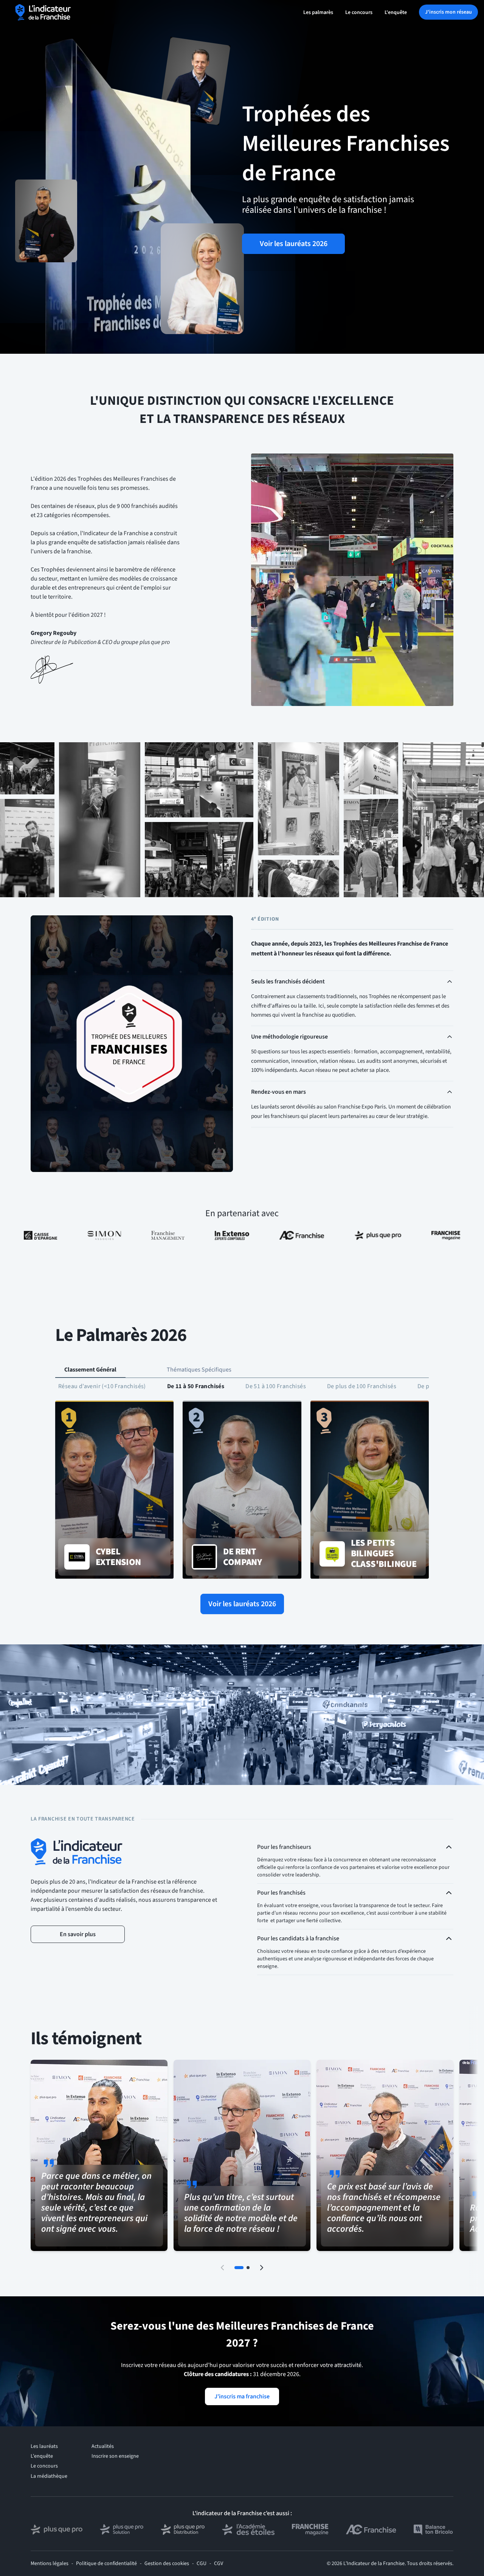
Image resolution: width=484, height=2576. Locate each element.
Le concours (359, 12)
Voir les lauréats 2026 (294, 244)
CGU (202, 2564)
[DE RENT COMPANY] (242, 1490)
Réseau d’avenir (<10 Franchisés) (102, 1386)
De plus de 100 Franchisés (362, 1386)
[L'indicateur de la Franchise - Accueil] (43, 12)
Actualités (103, 2446)
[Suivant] (262, 2268)
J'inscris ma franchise (242, 2396)
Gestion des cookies (167, 2564)
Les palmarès (318, 12)
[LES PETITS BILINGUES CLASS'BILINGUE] (370, 1490)
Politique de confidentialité (106, 2564)
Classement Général (90, 1370)
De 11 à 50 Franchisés (196, 1386)
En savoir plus (78, 1934)
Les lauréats (44, 2446)
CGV (219, 2564)
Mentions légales (50, 2564)
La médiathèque (49, 2476)
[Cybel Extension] (114, 1490)
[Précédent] (222, 2268)
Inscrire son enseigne (115, 2456)
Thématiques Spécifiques (199, 1370)
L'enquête (396, 12)
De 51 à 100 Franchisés (276, 1386)
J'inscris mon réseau (448, 12)
